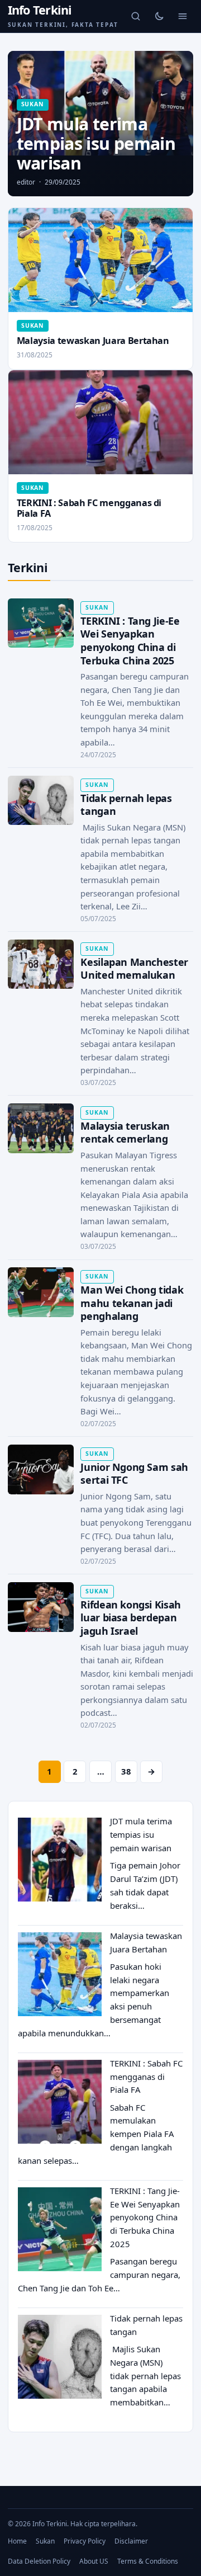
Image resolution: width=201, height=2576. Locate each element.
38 (126, 1771)
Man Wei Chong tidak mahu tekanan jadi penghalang (132, 1303)
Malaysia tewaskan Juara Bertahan (93, 341)
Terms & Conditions (148, 2561)
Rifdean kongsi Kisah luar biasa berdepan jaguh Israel (130, 1618)
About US (94, 2561)
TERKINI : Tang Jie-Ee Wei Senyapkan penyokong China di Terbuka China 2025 (130, 641)
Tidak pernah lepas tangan (126, 805)
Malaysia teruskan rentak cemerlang (125, 1133)
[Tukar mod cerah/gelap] (159, 16)
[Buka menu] (183, 16)
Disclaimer (131, 2541)
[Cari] (136, 16)
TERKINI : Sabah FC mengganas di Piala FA (89, 508)
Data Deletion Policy (39, 2561)
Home (17, 2541)
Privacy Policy (85, 2541)
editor (26, 182)
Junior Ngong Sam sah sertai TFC (134, 1474)
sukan (33, 104)
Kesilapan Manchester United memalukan (134, 969)
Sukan (45, 2541)
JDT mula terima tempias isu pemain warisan (141, 1834)
